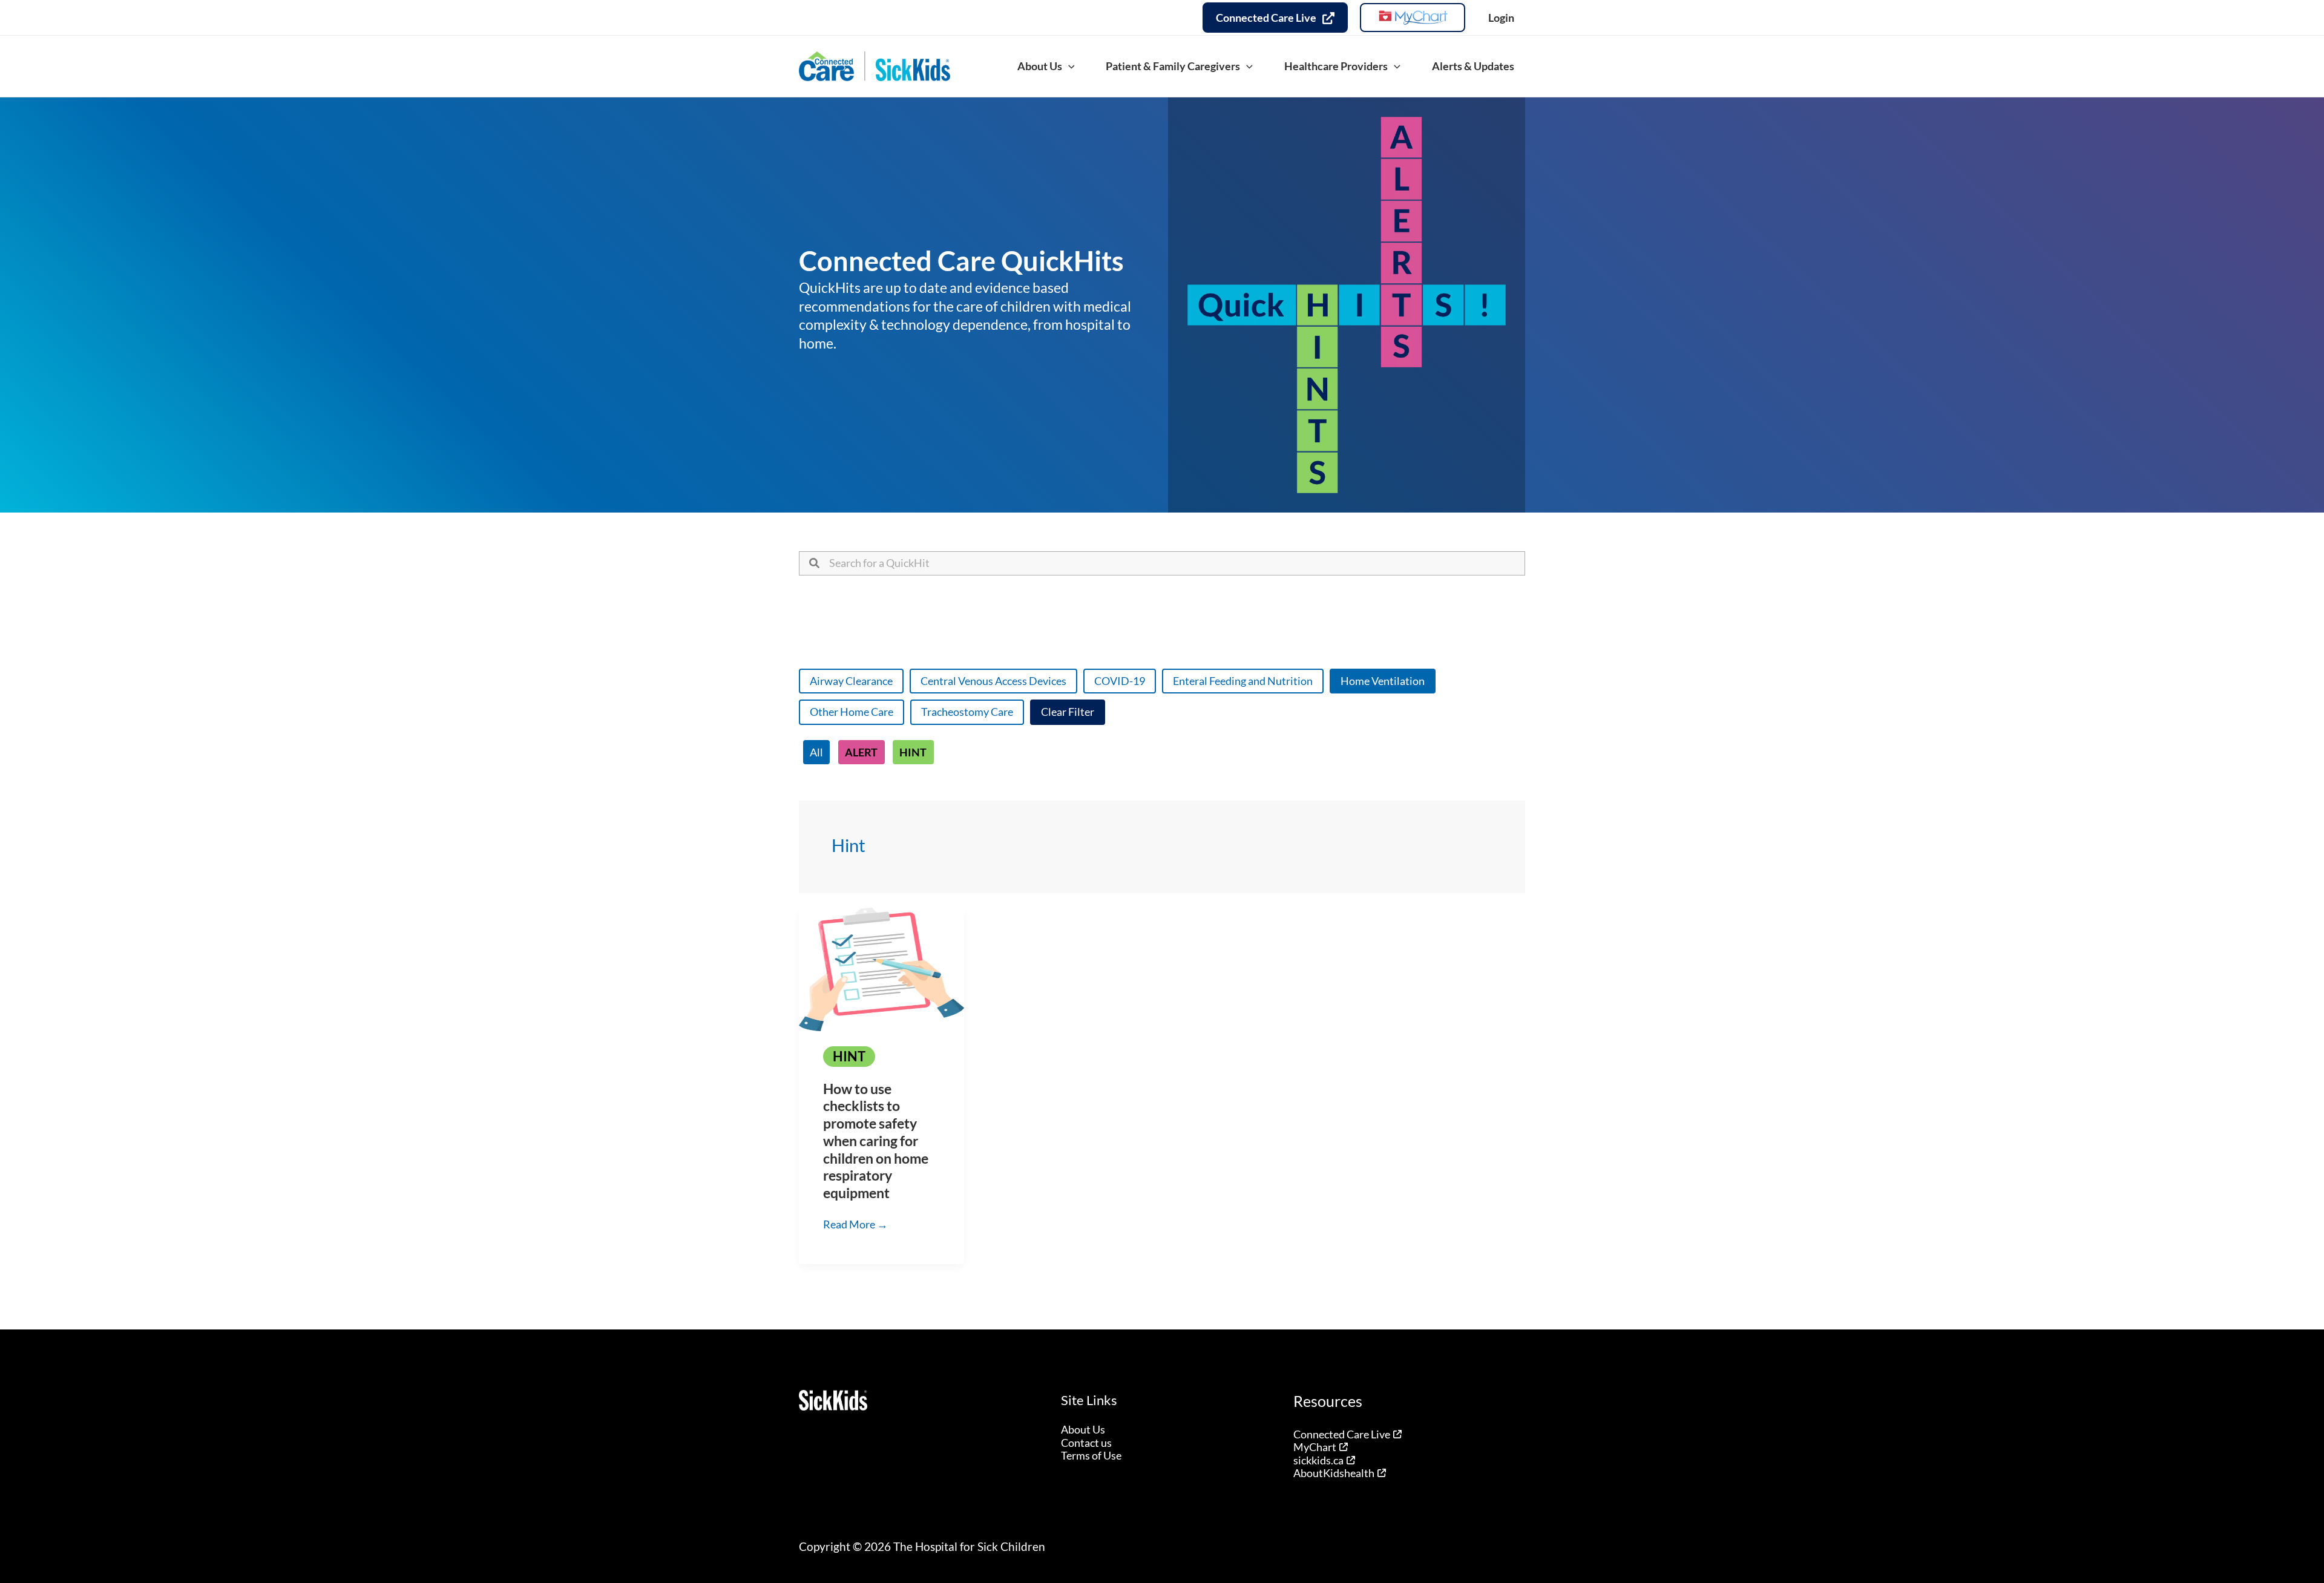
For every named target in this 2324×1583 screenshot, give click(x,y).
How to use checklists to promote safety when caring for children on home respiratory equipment (876, 1141)
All (816, 752)
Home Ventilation (1383, 681)
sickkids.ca (1318, 1460)
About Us (1083, 1429)
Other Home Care (852, 712)
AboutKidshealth (1334, 1473)
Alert (861, 752)
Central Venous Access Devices (993, 681)
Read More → (855, 1225)
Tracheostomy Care (967, 712)
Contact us (1086, 1443)
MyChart (1315, 1447)
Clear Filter (1068, 712)
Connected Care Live (1342, 1434)
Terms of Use (1091, 1455)
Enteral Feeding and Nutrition (1243, 681)
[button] (1068, 66)
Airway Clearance (851, 681)
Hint (913, 752)
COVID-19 (1120, 681)
